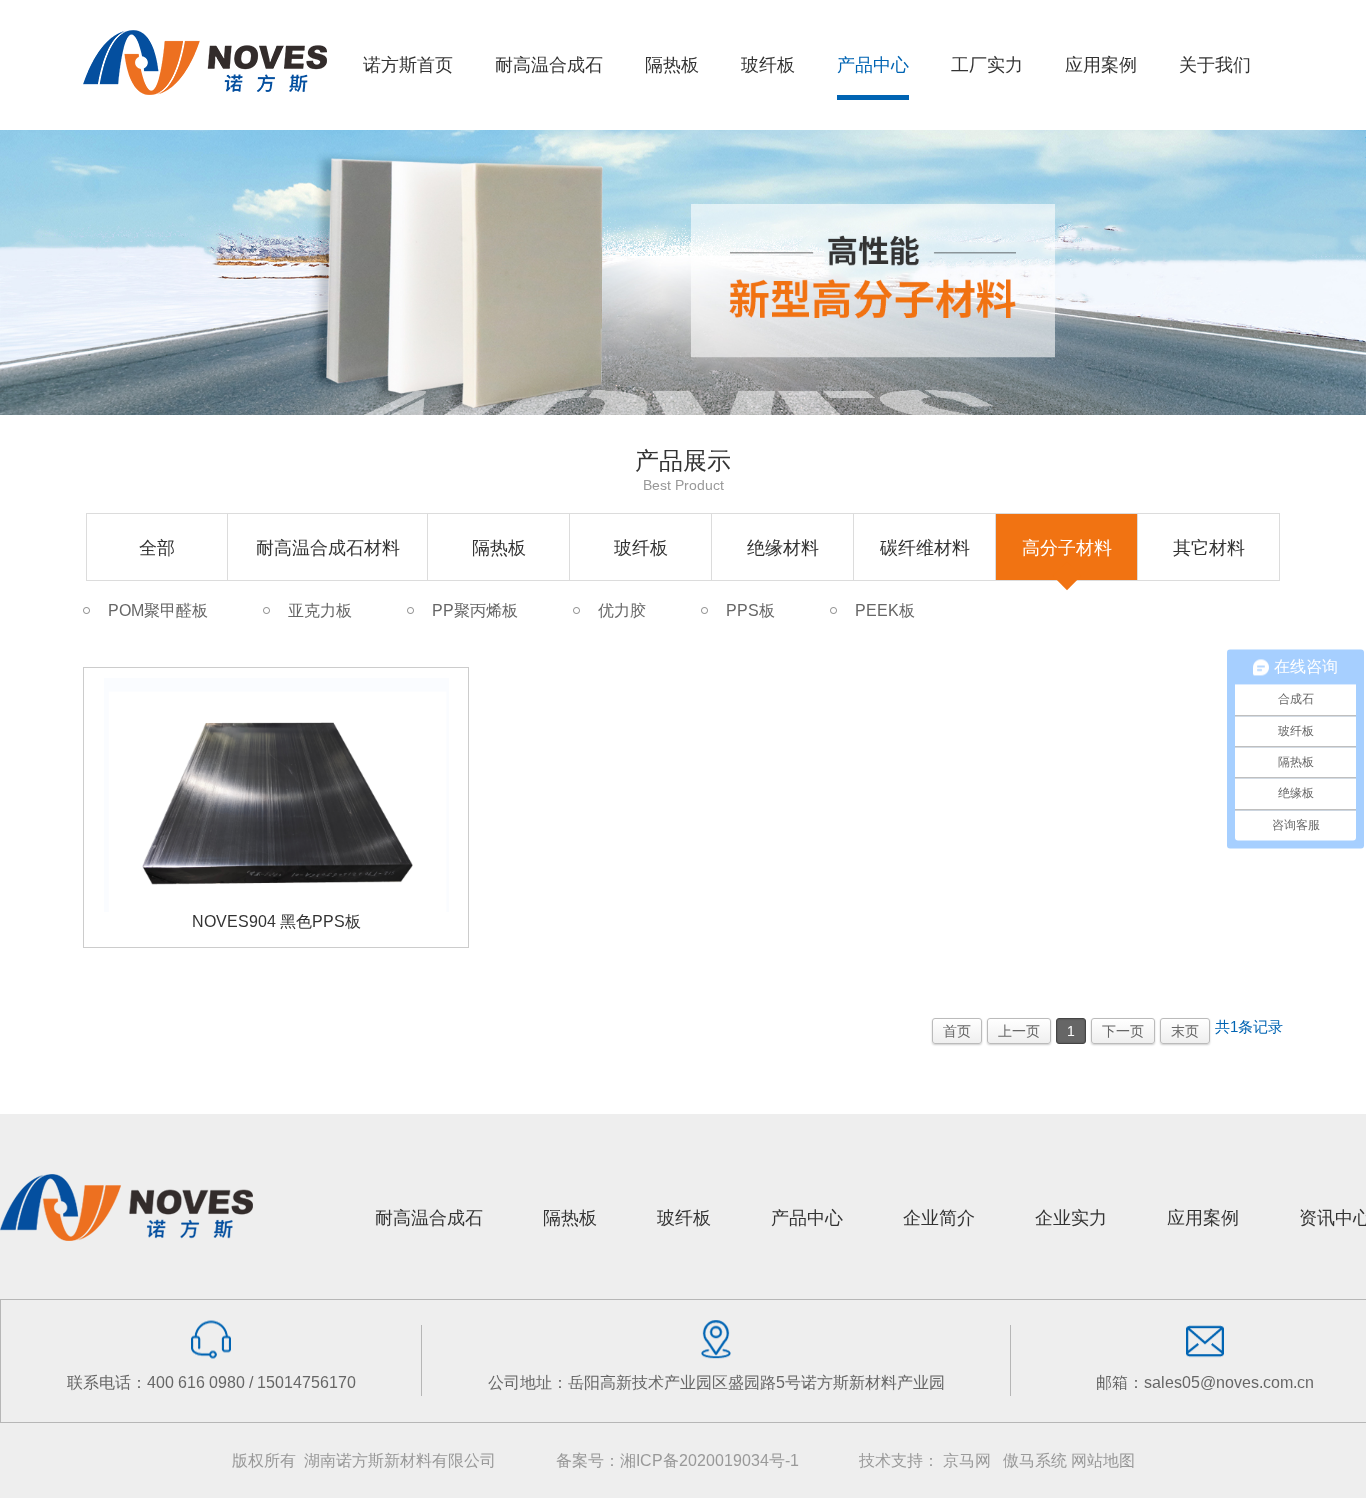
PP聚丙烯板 (475, 610)
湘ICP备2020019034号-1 (709, 1460)
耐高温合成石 (429, 1218)
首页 (957, 1031)
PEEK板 (885, 610)
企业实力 (1071, 1218)
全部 (157, 548)
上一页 (1019, 1031)
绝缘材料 (783, 548)
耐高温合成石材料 (328, 548)
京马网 (967, 1460)
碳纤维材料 (925, 548)
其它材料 (1209, 548)
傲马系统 (1035, 1460)
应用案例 (1203, 1218)
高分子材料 (1067, 548)
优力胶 (622, 610)
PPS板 (750, 610)
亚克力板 (320, 610)
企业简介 (939, 1218)
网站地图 (1103, 1460)
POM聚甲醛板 (158, 610)
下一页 (1123, 1031)
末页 (1185, 1031)
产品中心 (807, 1218)
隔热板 (499, 548)
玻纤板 (641, 548)
